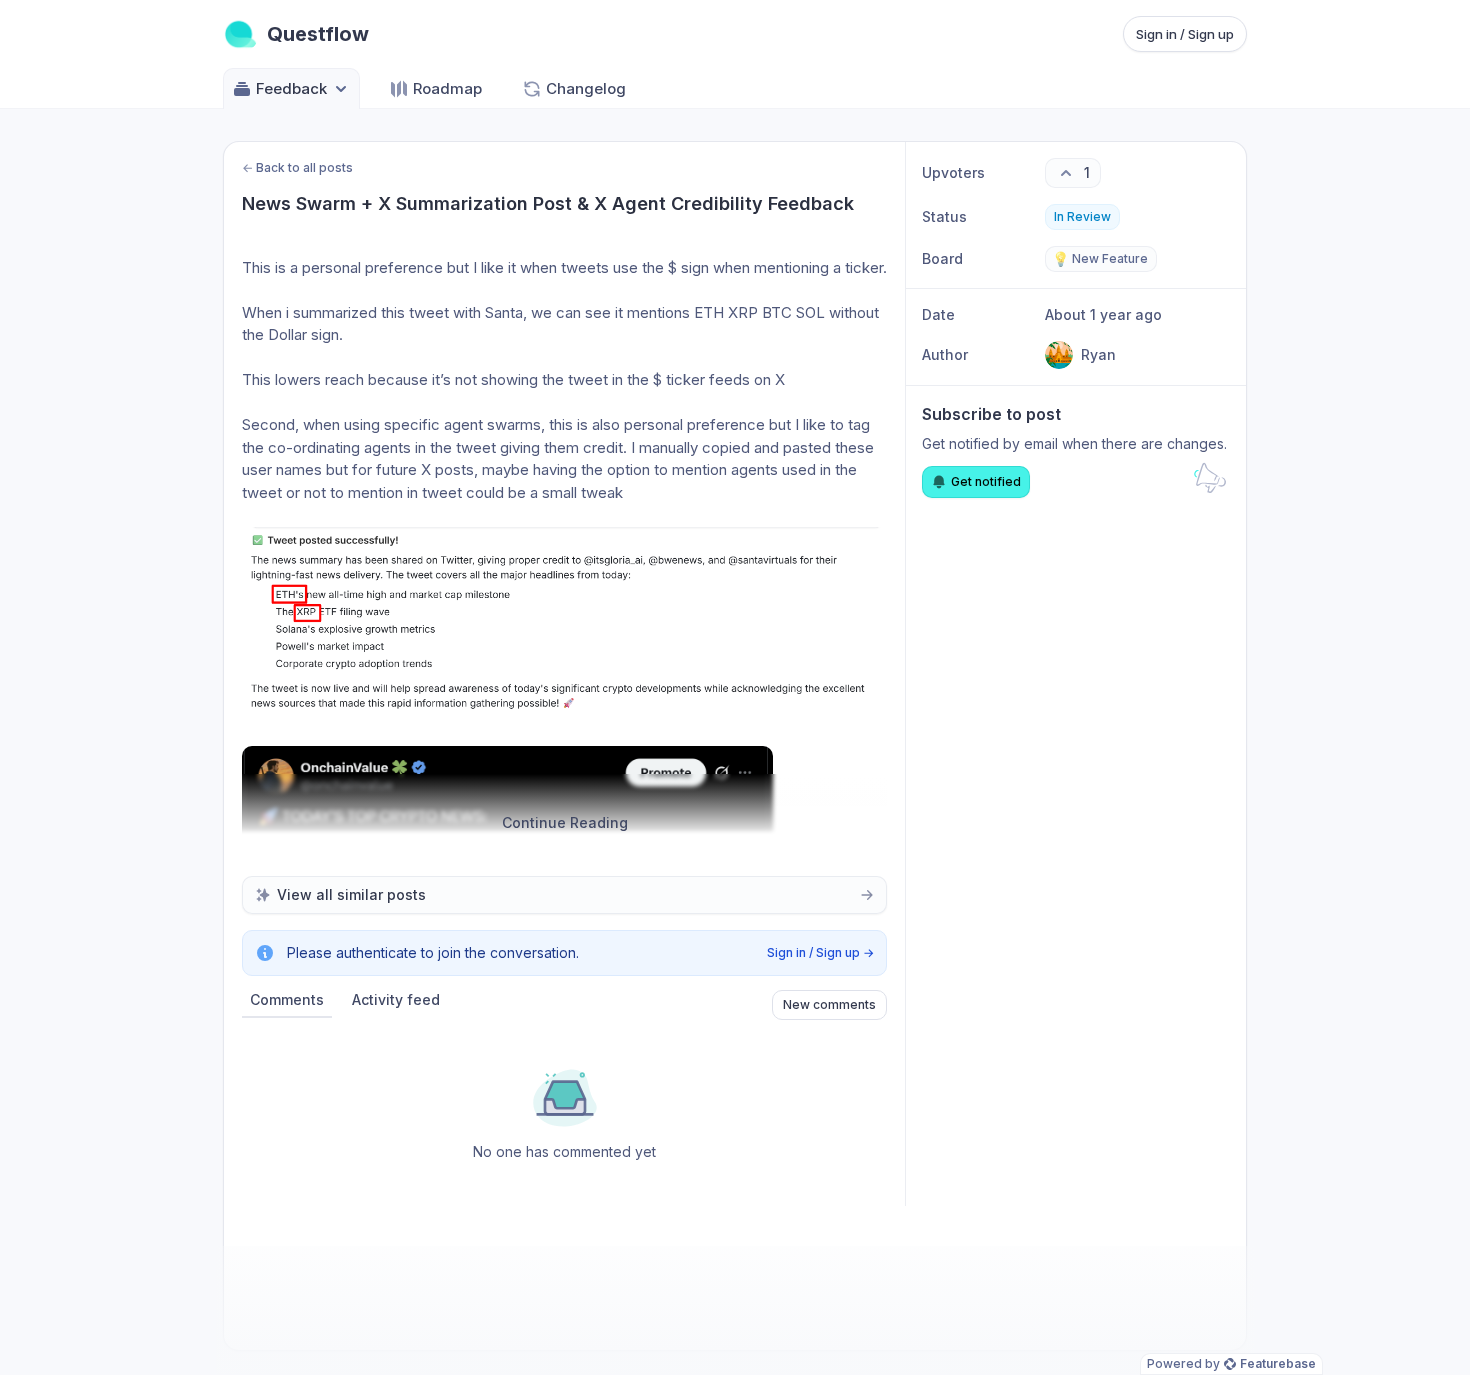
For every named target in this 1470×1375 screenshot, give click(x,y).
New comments (829, 1004)
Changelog (586, 88)
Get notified (986, 481)
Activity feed (396, 999)
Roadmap (447, 88)
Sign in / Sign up (1185, 34)
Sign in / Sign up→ (820, 952)
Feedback (291, 88)
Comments (287, 999)
